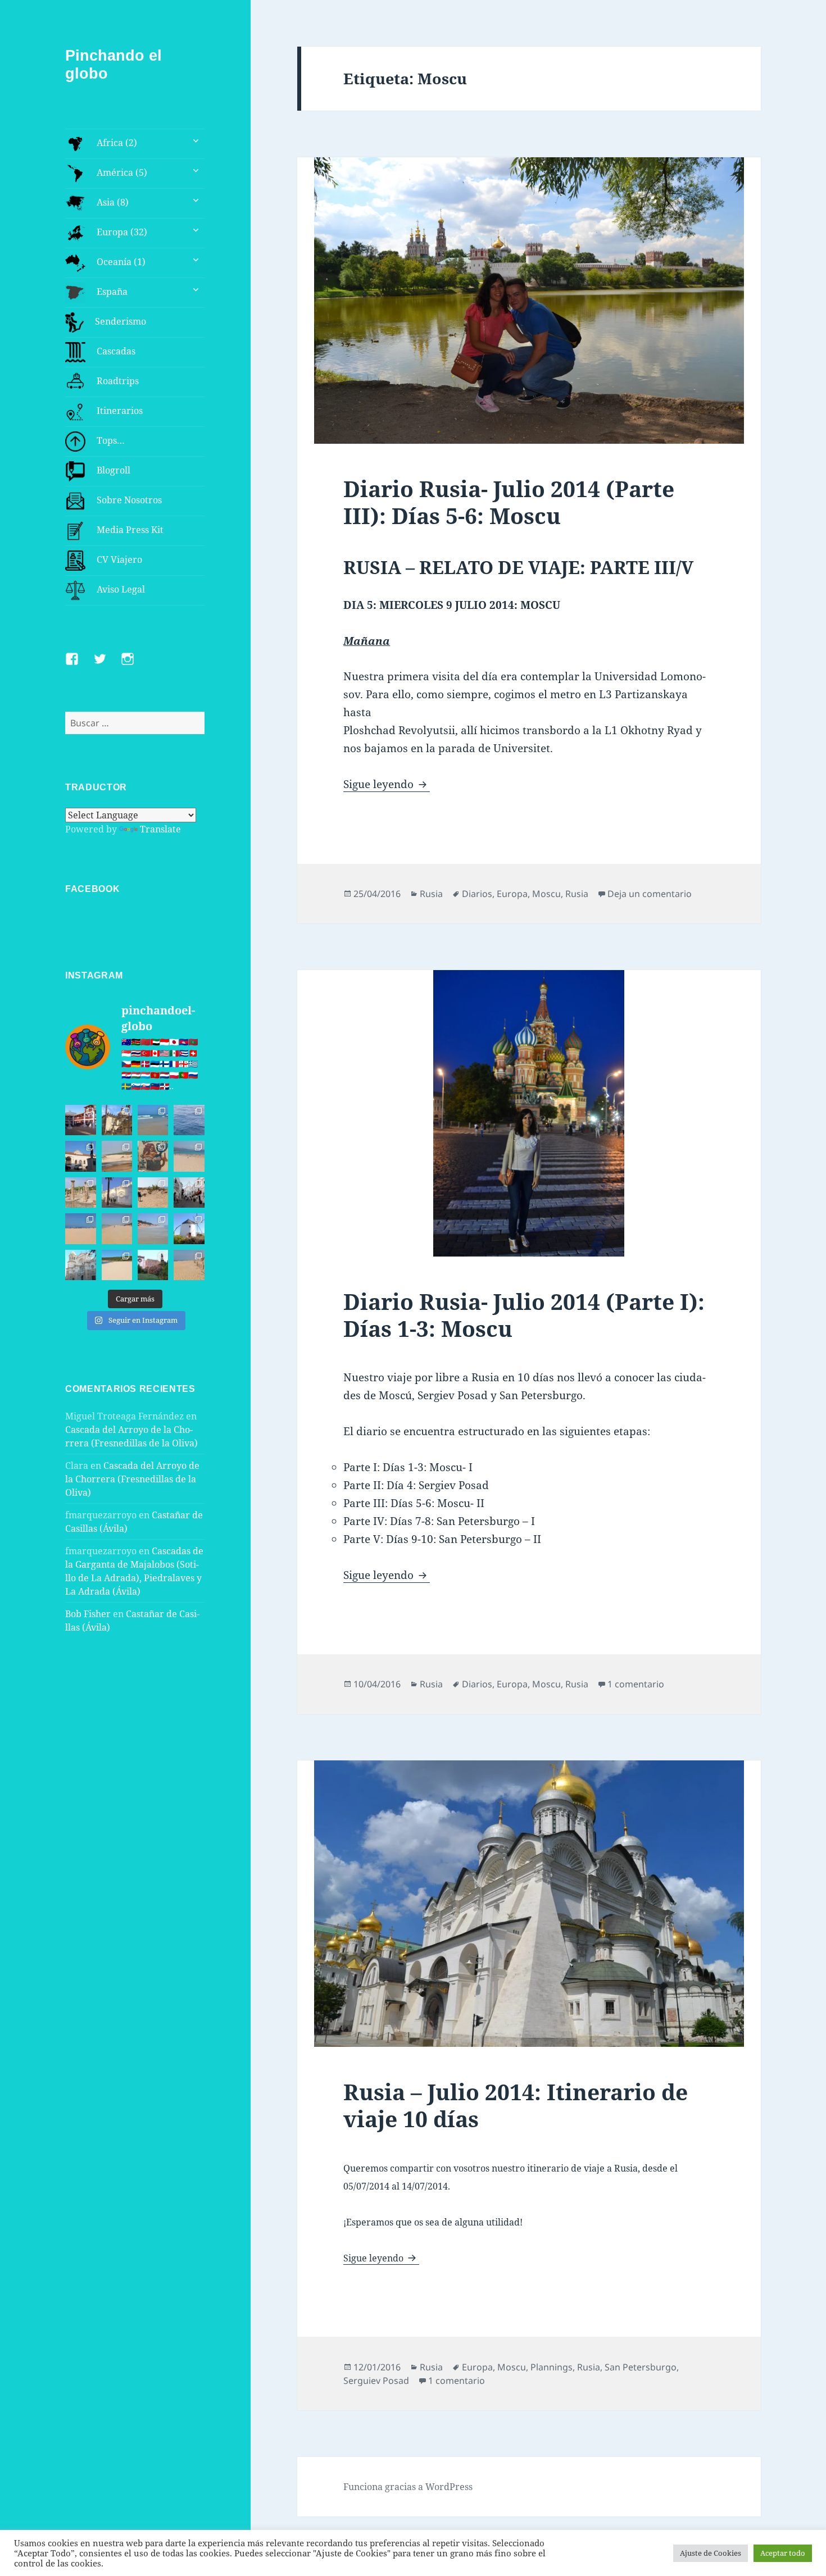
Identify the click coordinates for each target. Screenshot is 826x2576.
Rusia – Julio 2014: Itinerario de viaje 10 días (516, 2105)
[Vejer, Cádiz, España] (189, 1193)
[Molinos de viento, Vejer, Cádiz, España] (189, 1228)
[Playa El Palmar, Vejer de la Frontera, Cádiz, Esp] (189, 1265)
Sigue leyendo (387, 784)
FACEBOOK (92, 889)
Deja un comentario (650, 894)
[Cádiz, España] (80, 1265)
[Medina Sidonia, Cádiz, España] (153, 1265)
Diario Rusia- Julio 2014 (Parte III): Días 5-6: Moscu (509, 502)
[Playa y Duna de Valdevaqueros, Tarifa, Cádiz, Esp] (117, 1156)
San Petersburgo (641, 2367)
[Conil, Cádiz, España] (117, 1193)
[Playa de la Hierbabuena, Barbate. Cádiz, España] (117, 1265)
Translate (160, 829)
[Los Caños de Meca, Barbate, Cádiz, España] (153, 1156)
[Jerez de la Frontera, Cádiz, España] (117, 1120)
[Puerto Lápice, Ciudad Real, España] (80, 1120)
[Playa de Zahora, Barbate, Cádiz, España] (153, 1193)
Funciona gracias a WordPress (408, 2487)
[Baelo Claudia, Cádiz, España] (80, 1193)
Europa (512, 894)
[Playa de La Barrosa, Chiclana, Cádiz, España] (80, 1228)
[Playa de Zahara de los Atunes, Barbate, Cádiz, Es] (117, 1228)
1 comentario (636, 1684)
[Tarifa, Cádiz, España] (80, 1156)
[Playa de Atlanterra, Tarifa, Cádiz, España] (153, 1120)
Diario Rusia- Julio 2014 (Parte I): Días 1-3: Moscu (524, 1315)
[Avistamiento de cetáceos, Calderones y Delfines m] (189, 1120)
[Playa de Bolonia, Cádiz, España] (189, 1156)
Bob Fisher (88, 1614)
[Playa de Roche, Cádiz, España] (153, 1228)
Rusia (431, 894)
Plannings (552, 2367)
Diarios (477, 894)
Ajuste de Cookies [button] (711, 2553)
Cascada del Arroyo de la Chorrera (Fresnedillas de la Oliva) (132, 1479)
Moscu (546, 894)
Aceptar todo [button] (783, 2553)
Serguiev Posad (376, 2381)
